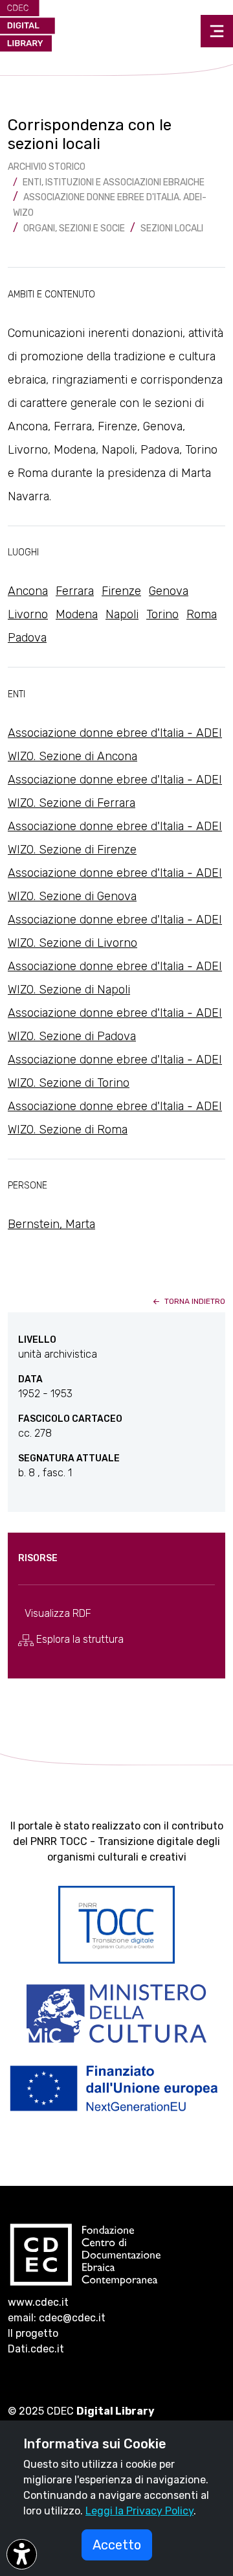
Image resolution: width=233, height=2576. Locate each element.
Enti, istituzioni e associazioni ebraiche (114, 182)
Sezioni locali (172, 228)
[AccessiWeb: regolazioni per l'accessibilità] (22, 2554)
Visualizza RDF (58, 1613)
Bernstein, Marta (51, 1224)
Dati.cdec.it (36, 2349)
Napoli (122, 614)
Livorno (28, 614)
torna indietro (194, 1301)
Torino (162, 614)
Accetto (117, 2545)
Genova (169, 591)
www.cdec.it (38, 2302)
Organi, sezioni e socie (74, 228)
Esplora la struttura (79, 1639)
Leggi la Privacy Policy (139, 2511)
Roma (202, 614)
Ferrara (75, 591)
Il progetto (33, 2333)
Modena (77, 614)
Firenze (121, 591)
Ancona (28, 591)
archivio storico (47, 167)
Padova (27, 638)
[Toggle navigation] (217, 31)
